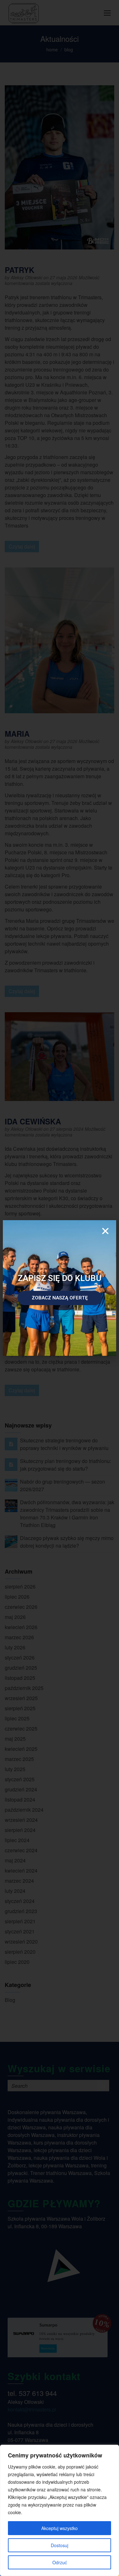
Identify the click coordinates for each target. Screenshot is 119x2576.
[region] (60, 2510)
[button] (105, 1231)
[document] (60, 1288)
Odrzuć (60, 2562)
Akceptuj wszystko (60, 2528)
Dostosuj (60, 2545)
